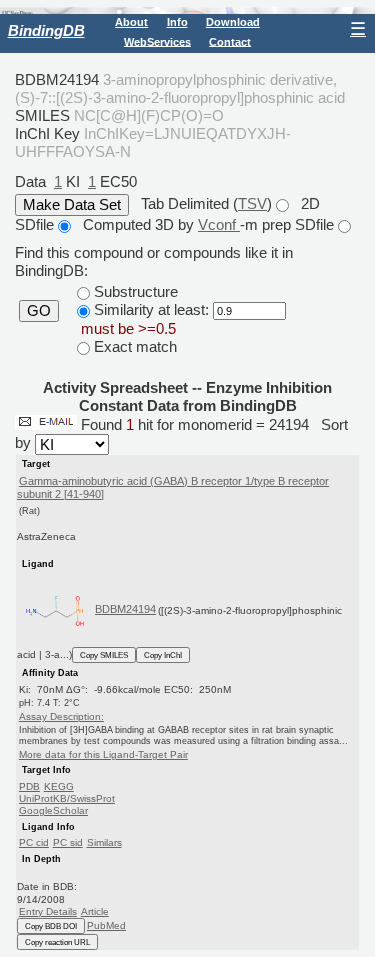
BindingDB (46, 30)
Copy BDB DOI (51, 926)
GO (39, 311)
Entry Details (48, 911)
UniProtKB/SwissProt (67, 798)
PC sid (68, 842)
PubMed (106, 925)
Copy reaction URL (57, 942)
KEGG (59, 786)
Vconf (219, 224)
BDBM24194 (125, 609)
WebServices (157, 41)
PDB (29, 786)
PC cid (34, 842)
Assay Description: (61, 716)
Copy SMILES (104, 655)
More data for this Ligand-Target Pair (103, 754)
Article (95, 911)
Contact (230, 41)
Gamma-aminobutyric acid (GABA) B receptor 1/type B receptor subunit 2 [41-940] (173, 487)
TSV (252, 203)
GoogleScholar (53, 810)
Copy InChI (163, 655)
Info (177, 22)
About (131, 22)
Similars (104, 842)
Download (233, 22)
